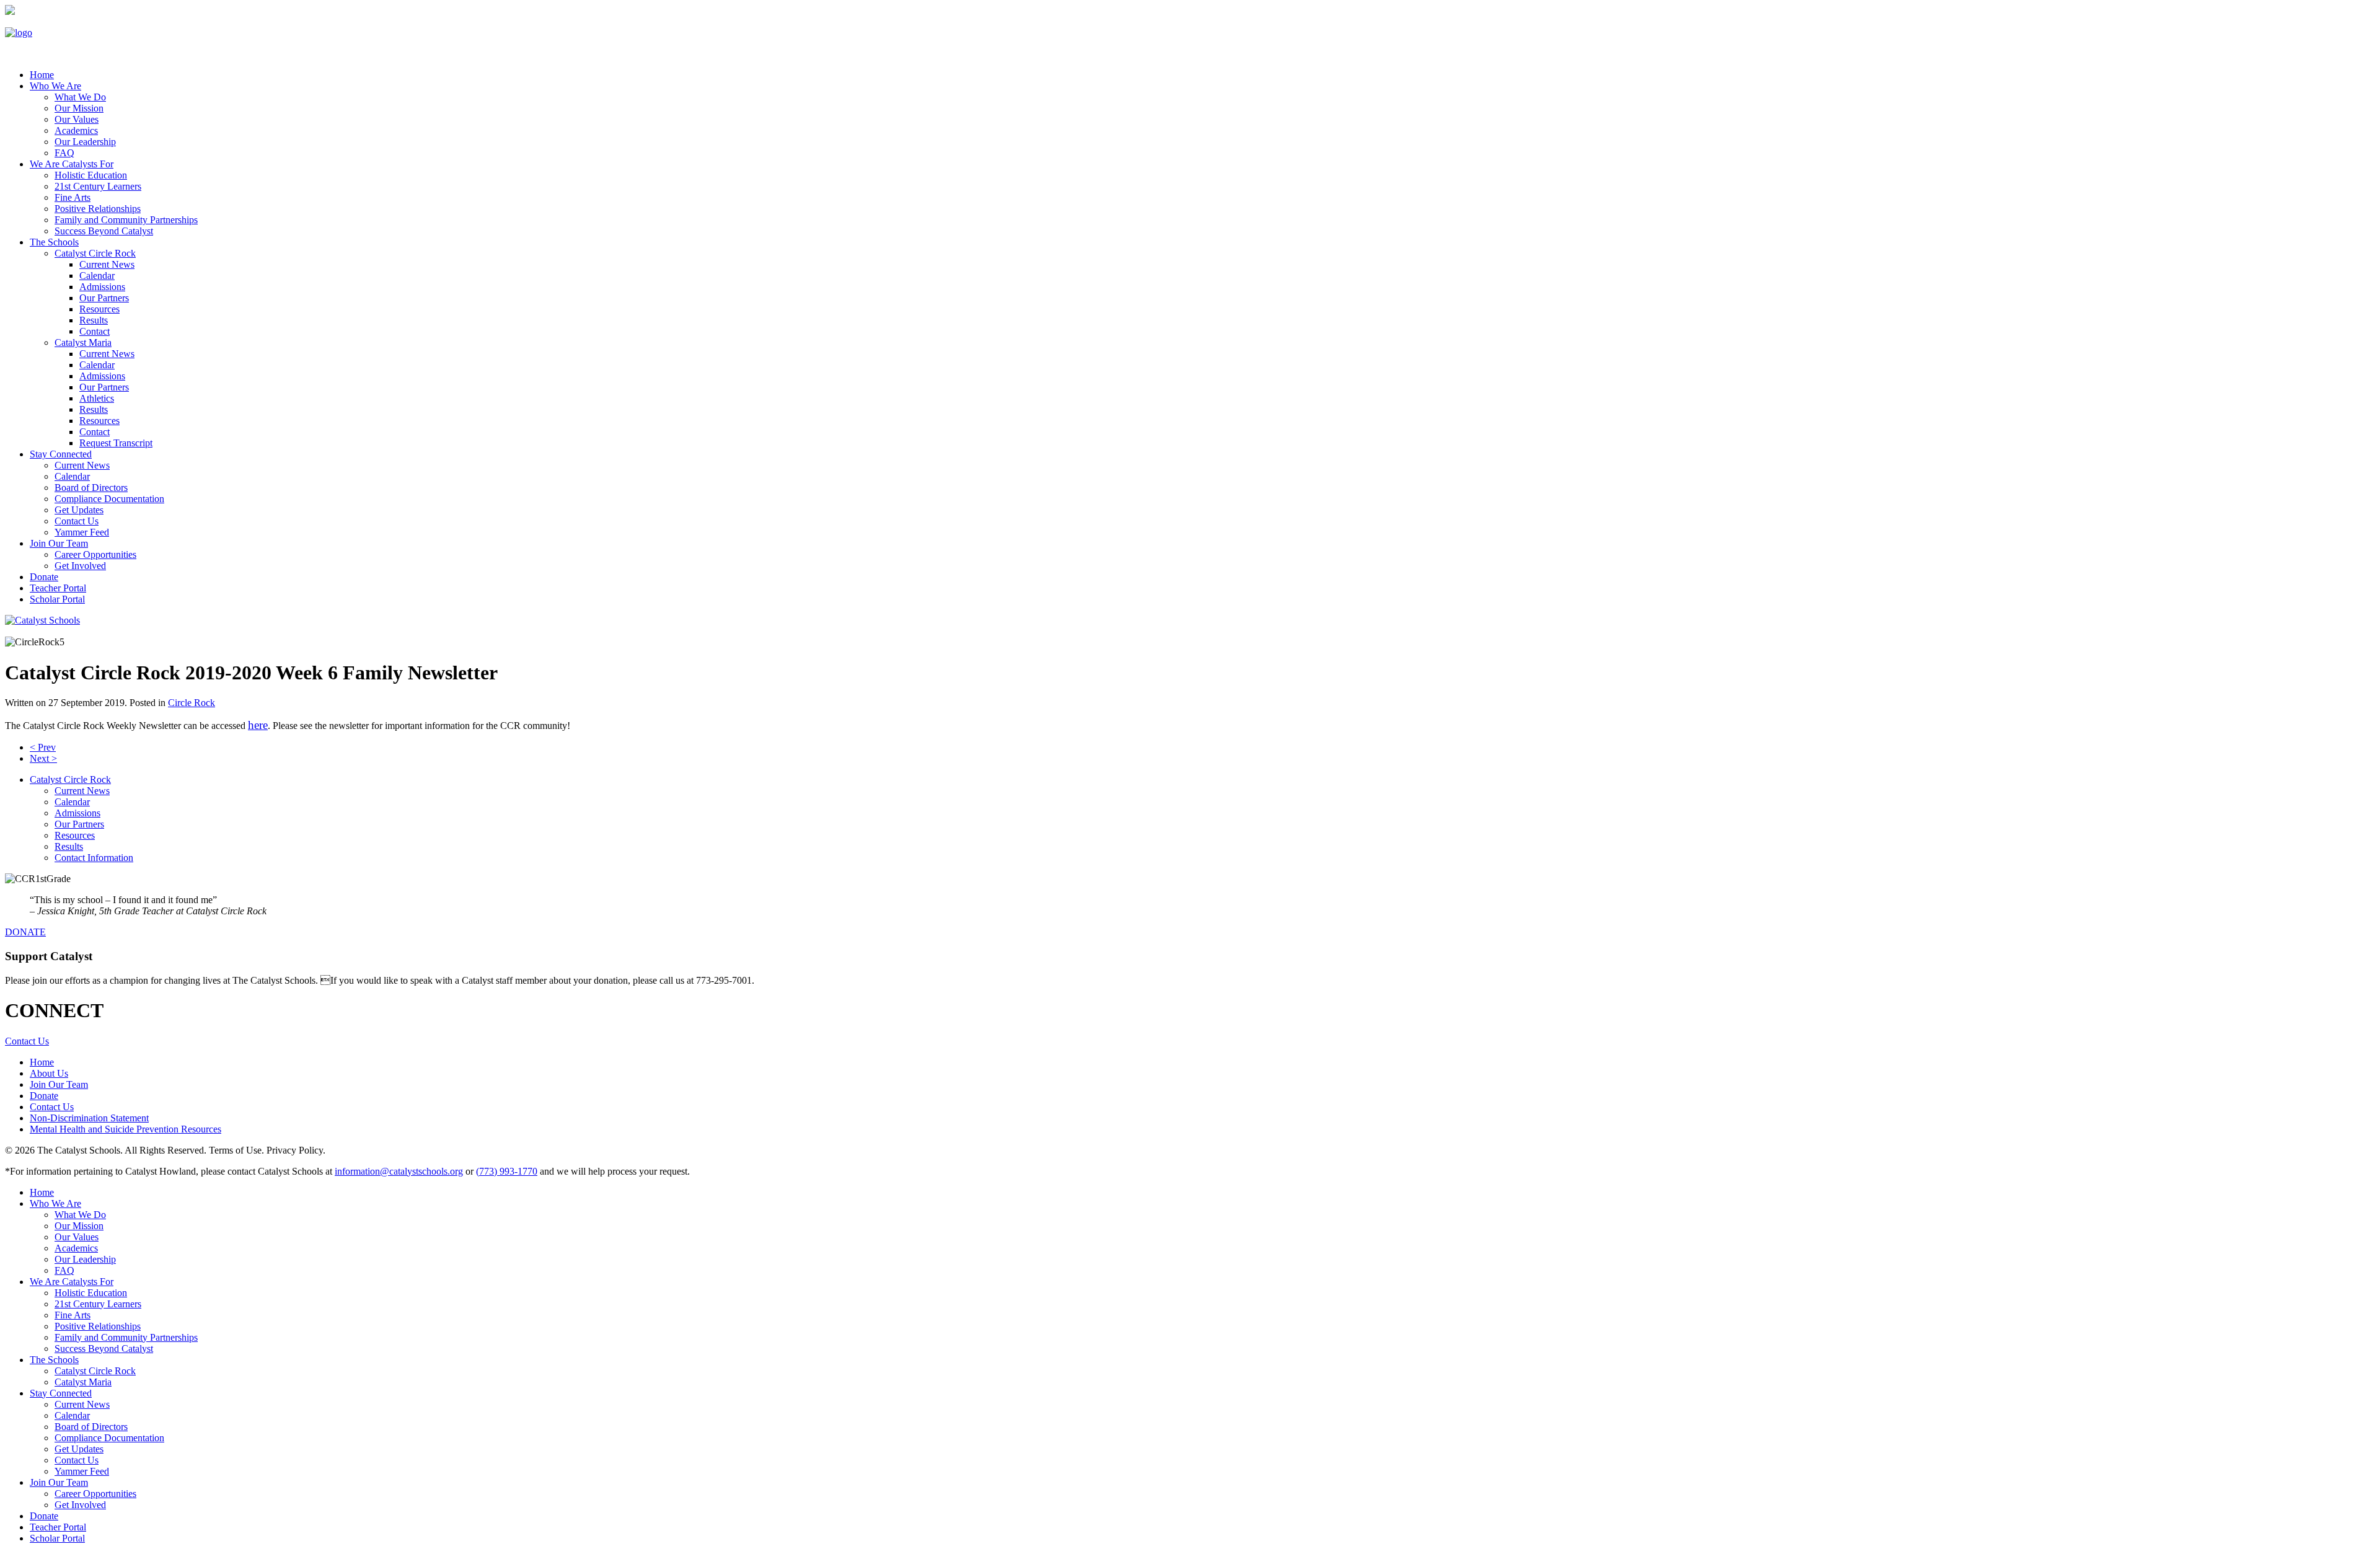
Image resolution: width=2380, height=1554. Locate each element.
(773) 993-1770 (507, 1171)
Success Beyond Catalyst (104, 231)
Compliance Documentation (109, 499)
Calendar (97, 276)
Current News (107, 264)
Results (94, 320)
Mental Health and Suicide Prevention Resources (126, 1129)
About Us (49, 1073)
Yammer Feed (82, 532)
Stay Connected (61, 454)
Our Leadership (85, 142)
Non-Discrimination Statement (89, 1118)
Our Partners (104, 298)
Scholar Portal (57, 599)
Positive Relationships (98, 209)
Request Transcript (116, 443)
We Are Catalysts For (72, 164)
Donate (44, 577)
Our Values (77, 119)
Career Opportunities (95, 554)
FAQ (64, 153)
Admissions (102, 287)
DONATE (25, 932)
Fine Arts (73, 197)
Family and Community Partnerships (126, 220)
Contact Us (77, 521)
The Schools (54, 242)
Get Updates (79, 510)
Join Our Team (59, 543)
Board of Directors (91, 488)
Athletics (97, 398)
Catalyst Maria (83, 342)
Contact (95, 331)
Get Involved (80, 566)
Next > (43, 758)
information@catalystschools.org (399, 1171)
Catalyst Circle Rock (95, 253)
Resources (99, 309)
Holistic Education (91, 175)
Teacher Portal (58, 588)
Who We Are (55, 86)
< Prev (43, 747)
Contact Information (94, 858)
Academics (76, 130)
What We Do (80, 97)
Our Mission (79, 108)
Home (42, 1062)
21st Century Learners (98, 186)
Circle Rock (192, 703)
